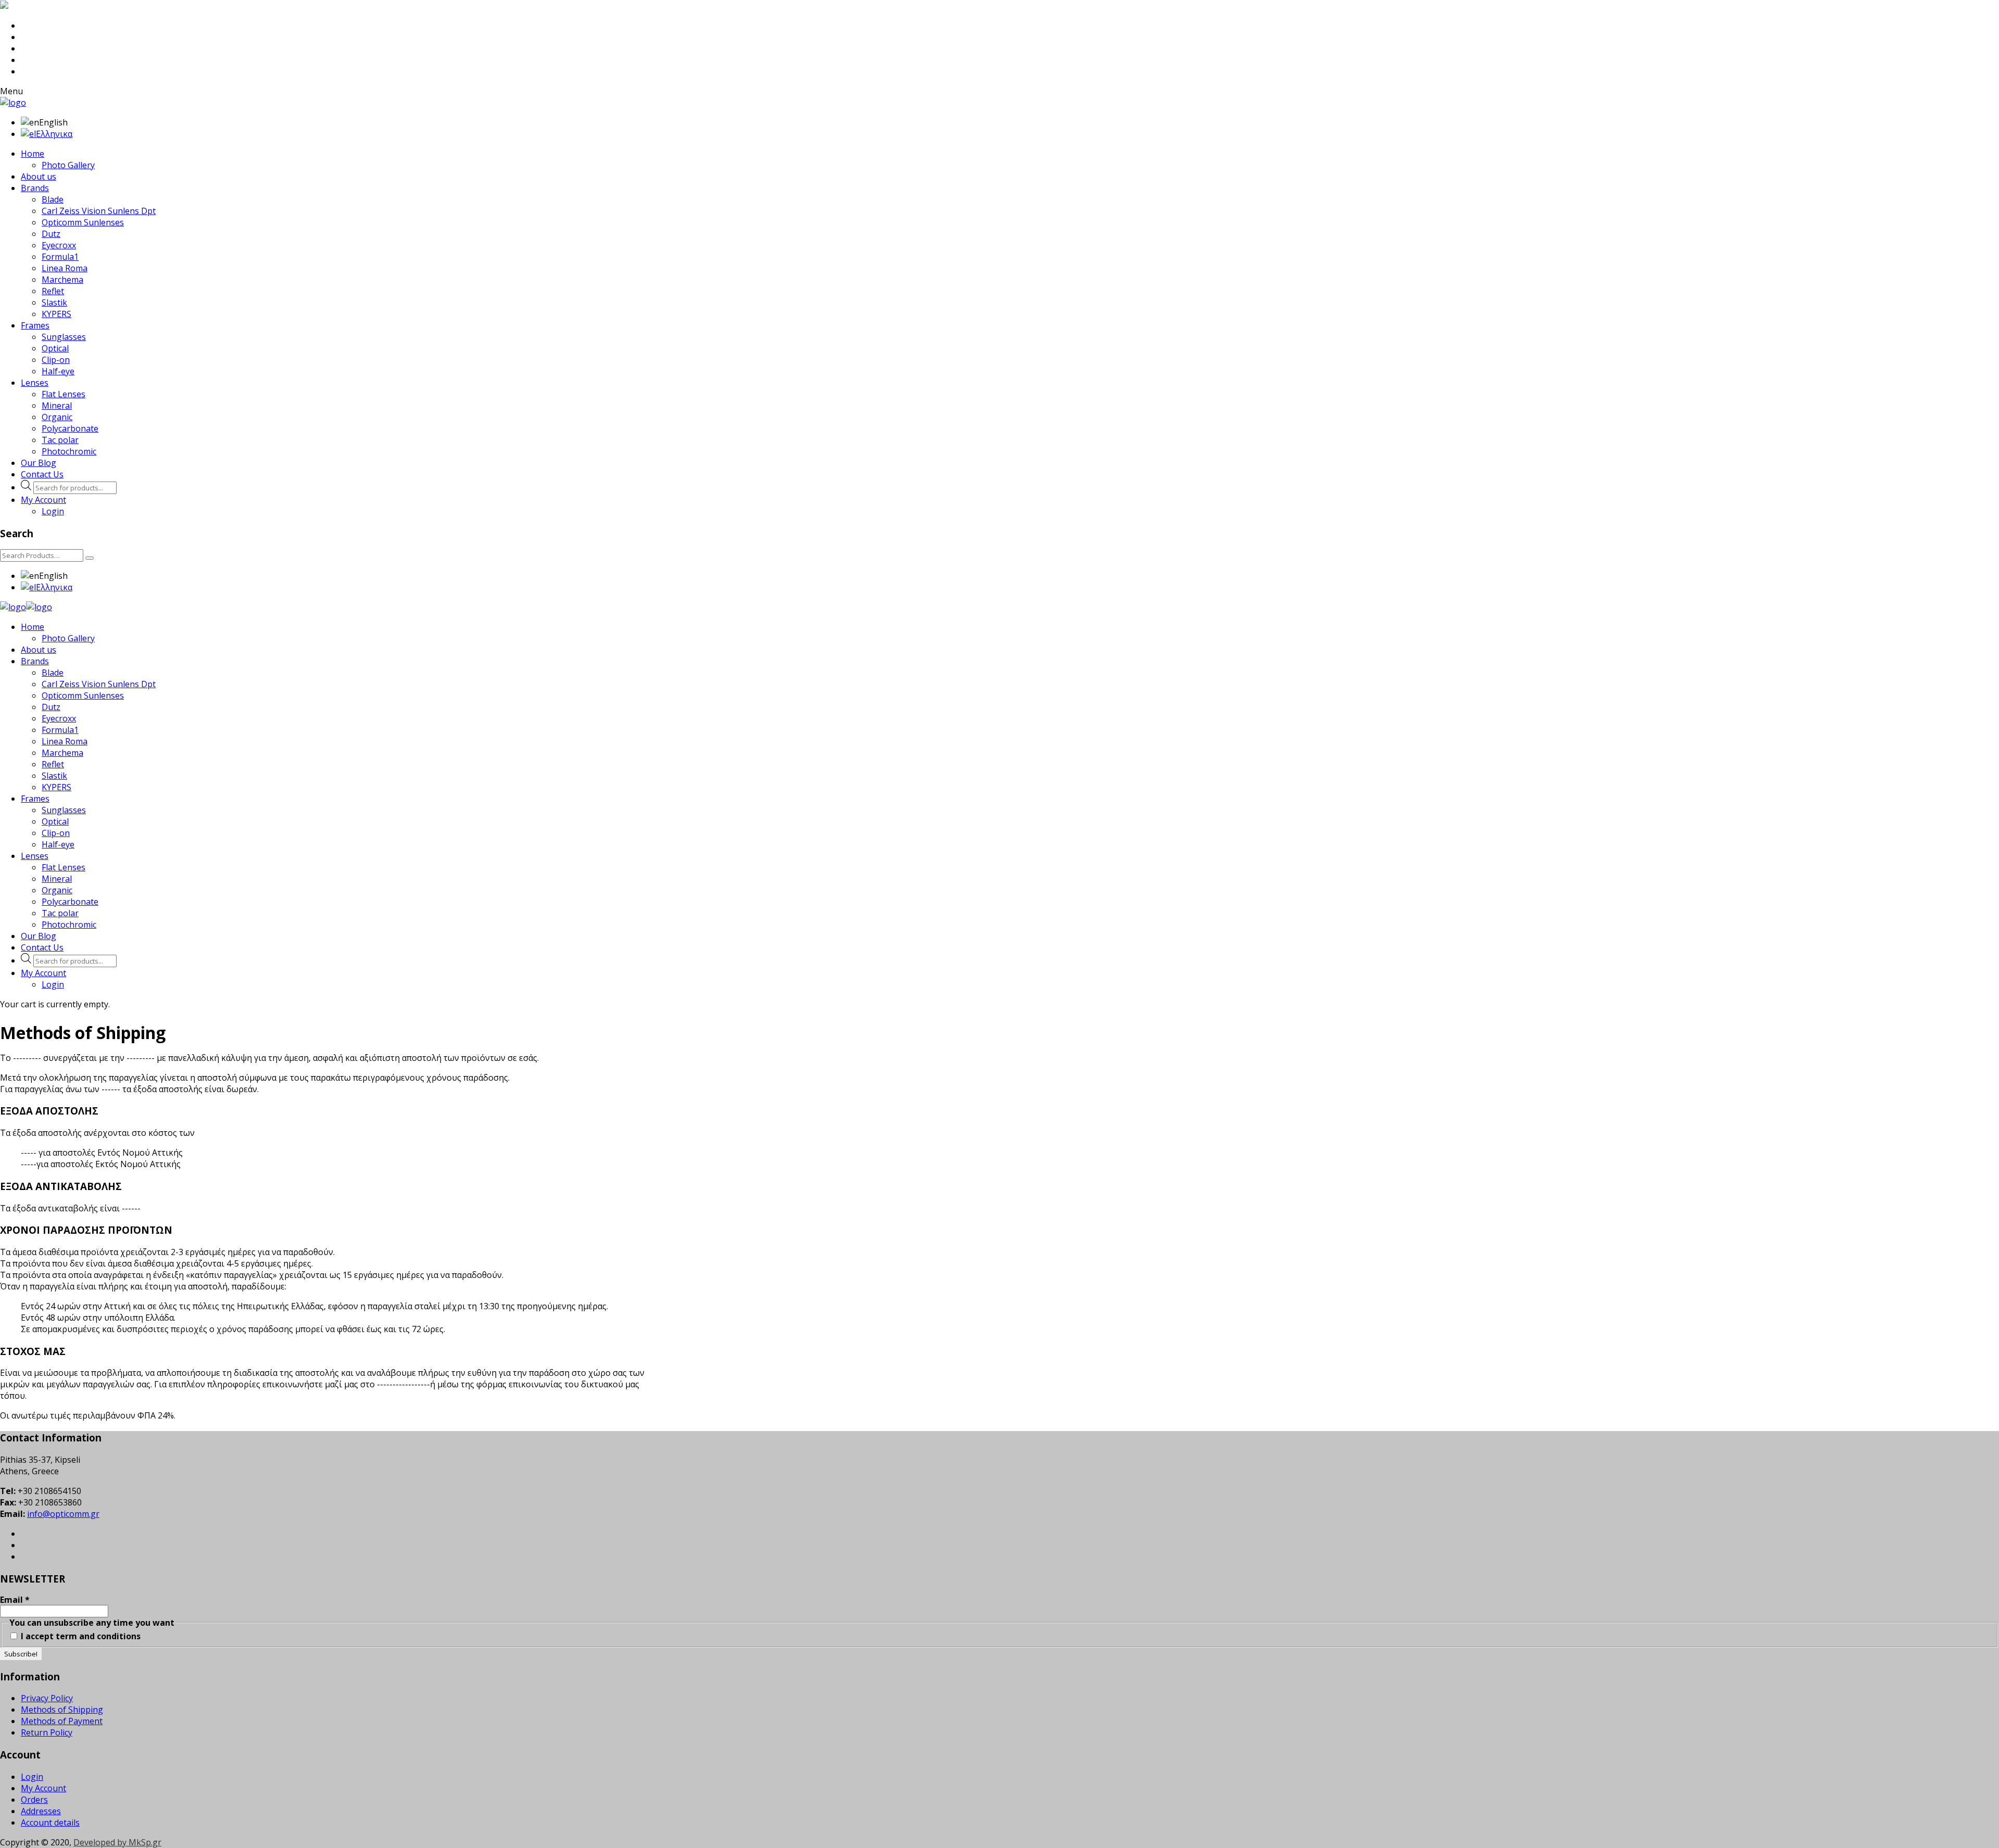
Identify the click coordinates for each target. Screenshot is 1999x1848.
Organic (57, 417)
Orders (34, 1800)
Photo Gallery (68, 165)
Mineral (57, 406)
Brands (35, 188)
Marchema (62, 280)
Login (53, 511)
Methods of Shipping (62, 1710)
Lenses (35, 383)
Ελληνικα (54, 134)
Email (15, 1600)
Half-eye (58, 371)
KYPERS (56, 314)
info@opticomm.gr (63, 1514)
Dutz (51, 234)
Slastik (54, 302)
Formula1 (60, 257)
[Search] (90, 558)
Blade (53, 199)
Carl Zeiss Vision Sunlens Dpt (99, 211)
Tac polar (60, 440)
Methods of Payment (62, 1721)
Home (33, 154)
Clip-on (56, 360)
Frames (35, 325)
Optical (55, 348)
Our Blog (39, 463)
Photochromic (69, 451)
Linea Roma (65, 268)
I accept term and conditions (80, 1636)
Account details (50, 1822)
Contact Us (42, 474)
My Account (43, 500)
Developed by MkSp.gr (117, 1842)
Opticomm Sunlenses (83, 222)
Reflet (53, 291)
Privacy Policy (47, 1698)
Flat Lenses (64, 394)
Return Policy (47, 1732)
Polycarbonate (70, 428)
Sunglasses (64, 337)
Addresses (41, 1811)
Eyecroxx (59, 245)
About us (39, 176)
